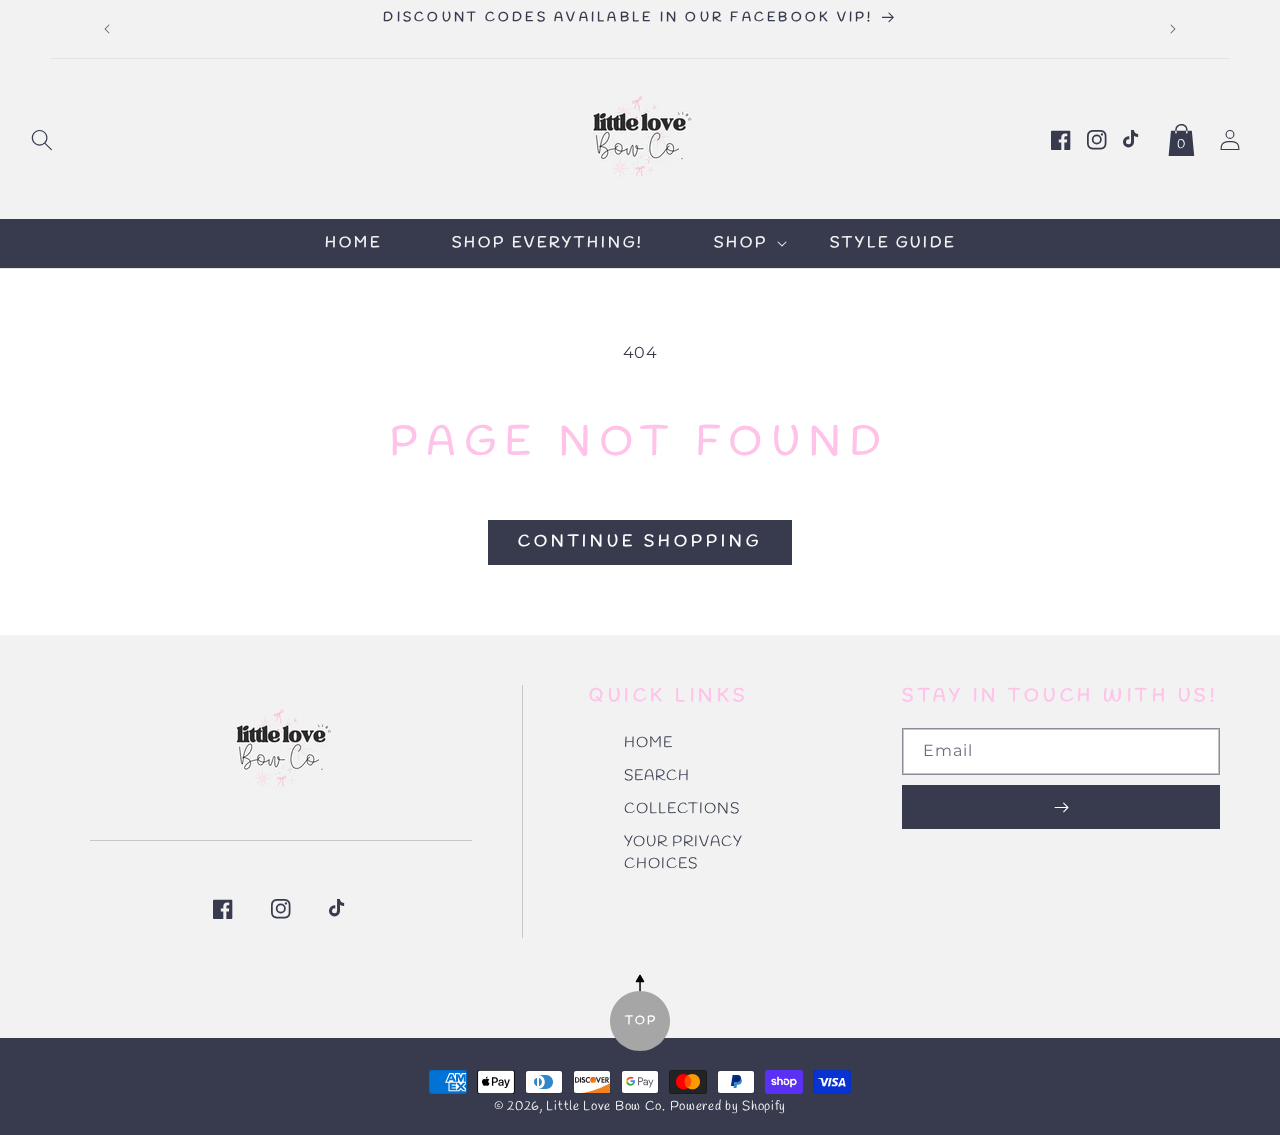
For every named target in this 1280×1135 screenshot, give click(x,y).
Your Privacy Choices (683, 853)
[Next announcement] (1173, 29)
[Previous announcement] (107, 29)
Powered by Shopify (728, 1106)
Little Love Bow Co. (605, 1106)
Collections (682, 809)
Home (648, 743)
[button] (42, 136)
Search (657, 776)
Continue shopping (640, 541)
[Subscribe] (1061, 807)
